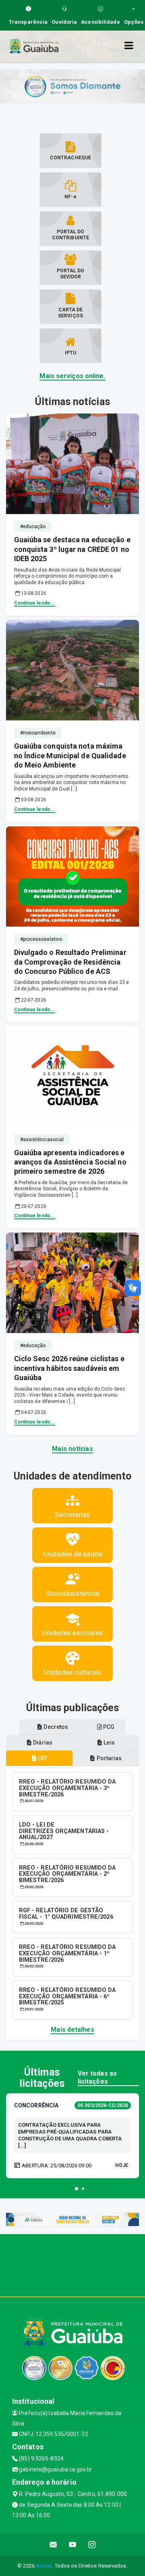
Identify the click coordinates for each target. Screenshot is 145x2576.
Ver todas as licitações (97, 2077)
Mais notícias (72, 1449)
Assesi (44, 2566)
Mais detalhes (72, 2030)
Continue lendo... (35, 603)
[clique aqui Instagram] (92, 2545)
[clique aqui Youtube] (73, 2545)
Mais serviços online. (72, 376)
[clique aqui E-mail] (53, 2545)
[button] (77, 2189)
